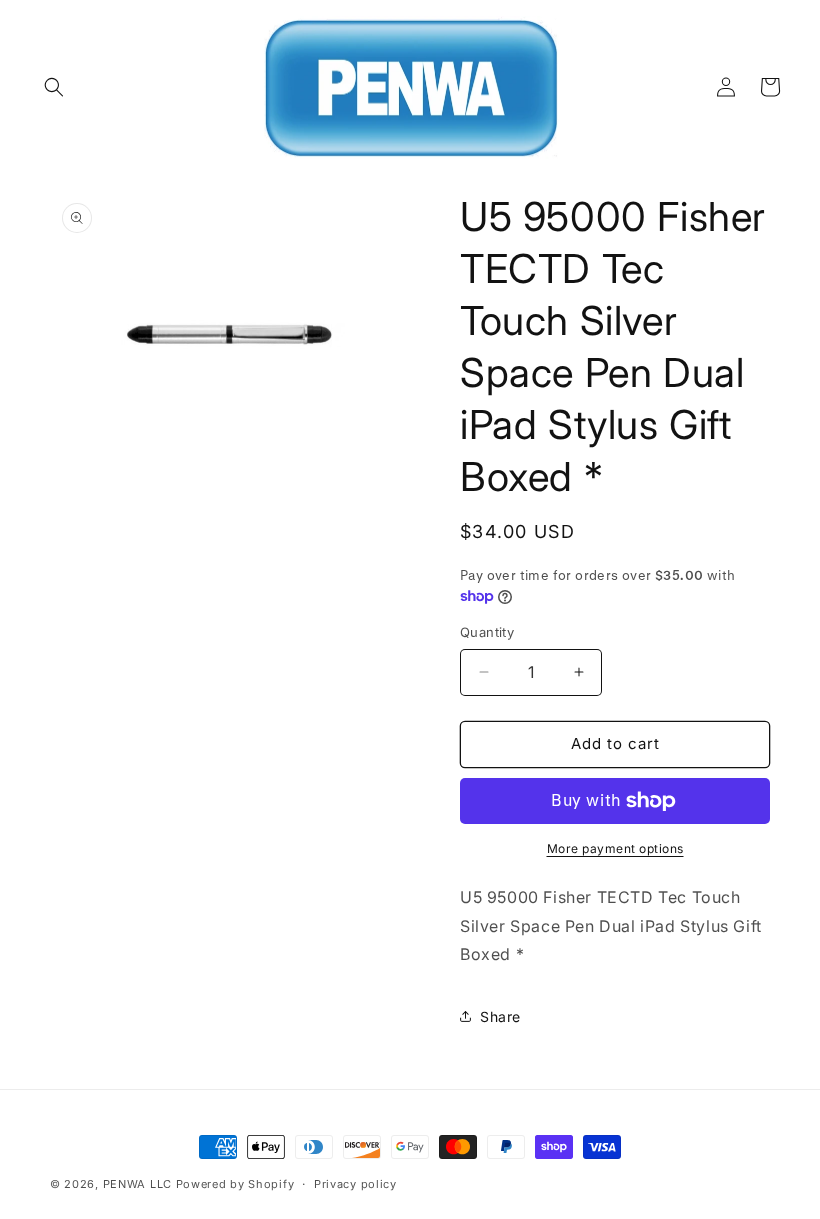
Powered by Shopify (235, 1184)
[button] (54, 87)
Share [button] (500, 1016)
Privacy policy (355, 1184)
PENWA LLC (137, 1184)
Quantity (487, 632)
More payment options (615, 848)
